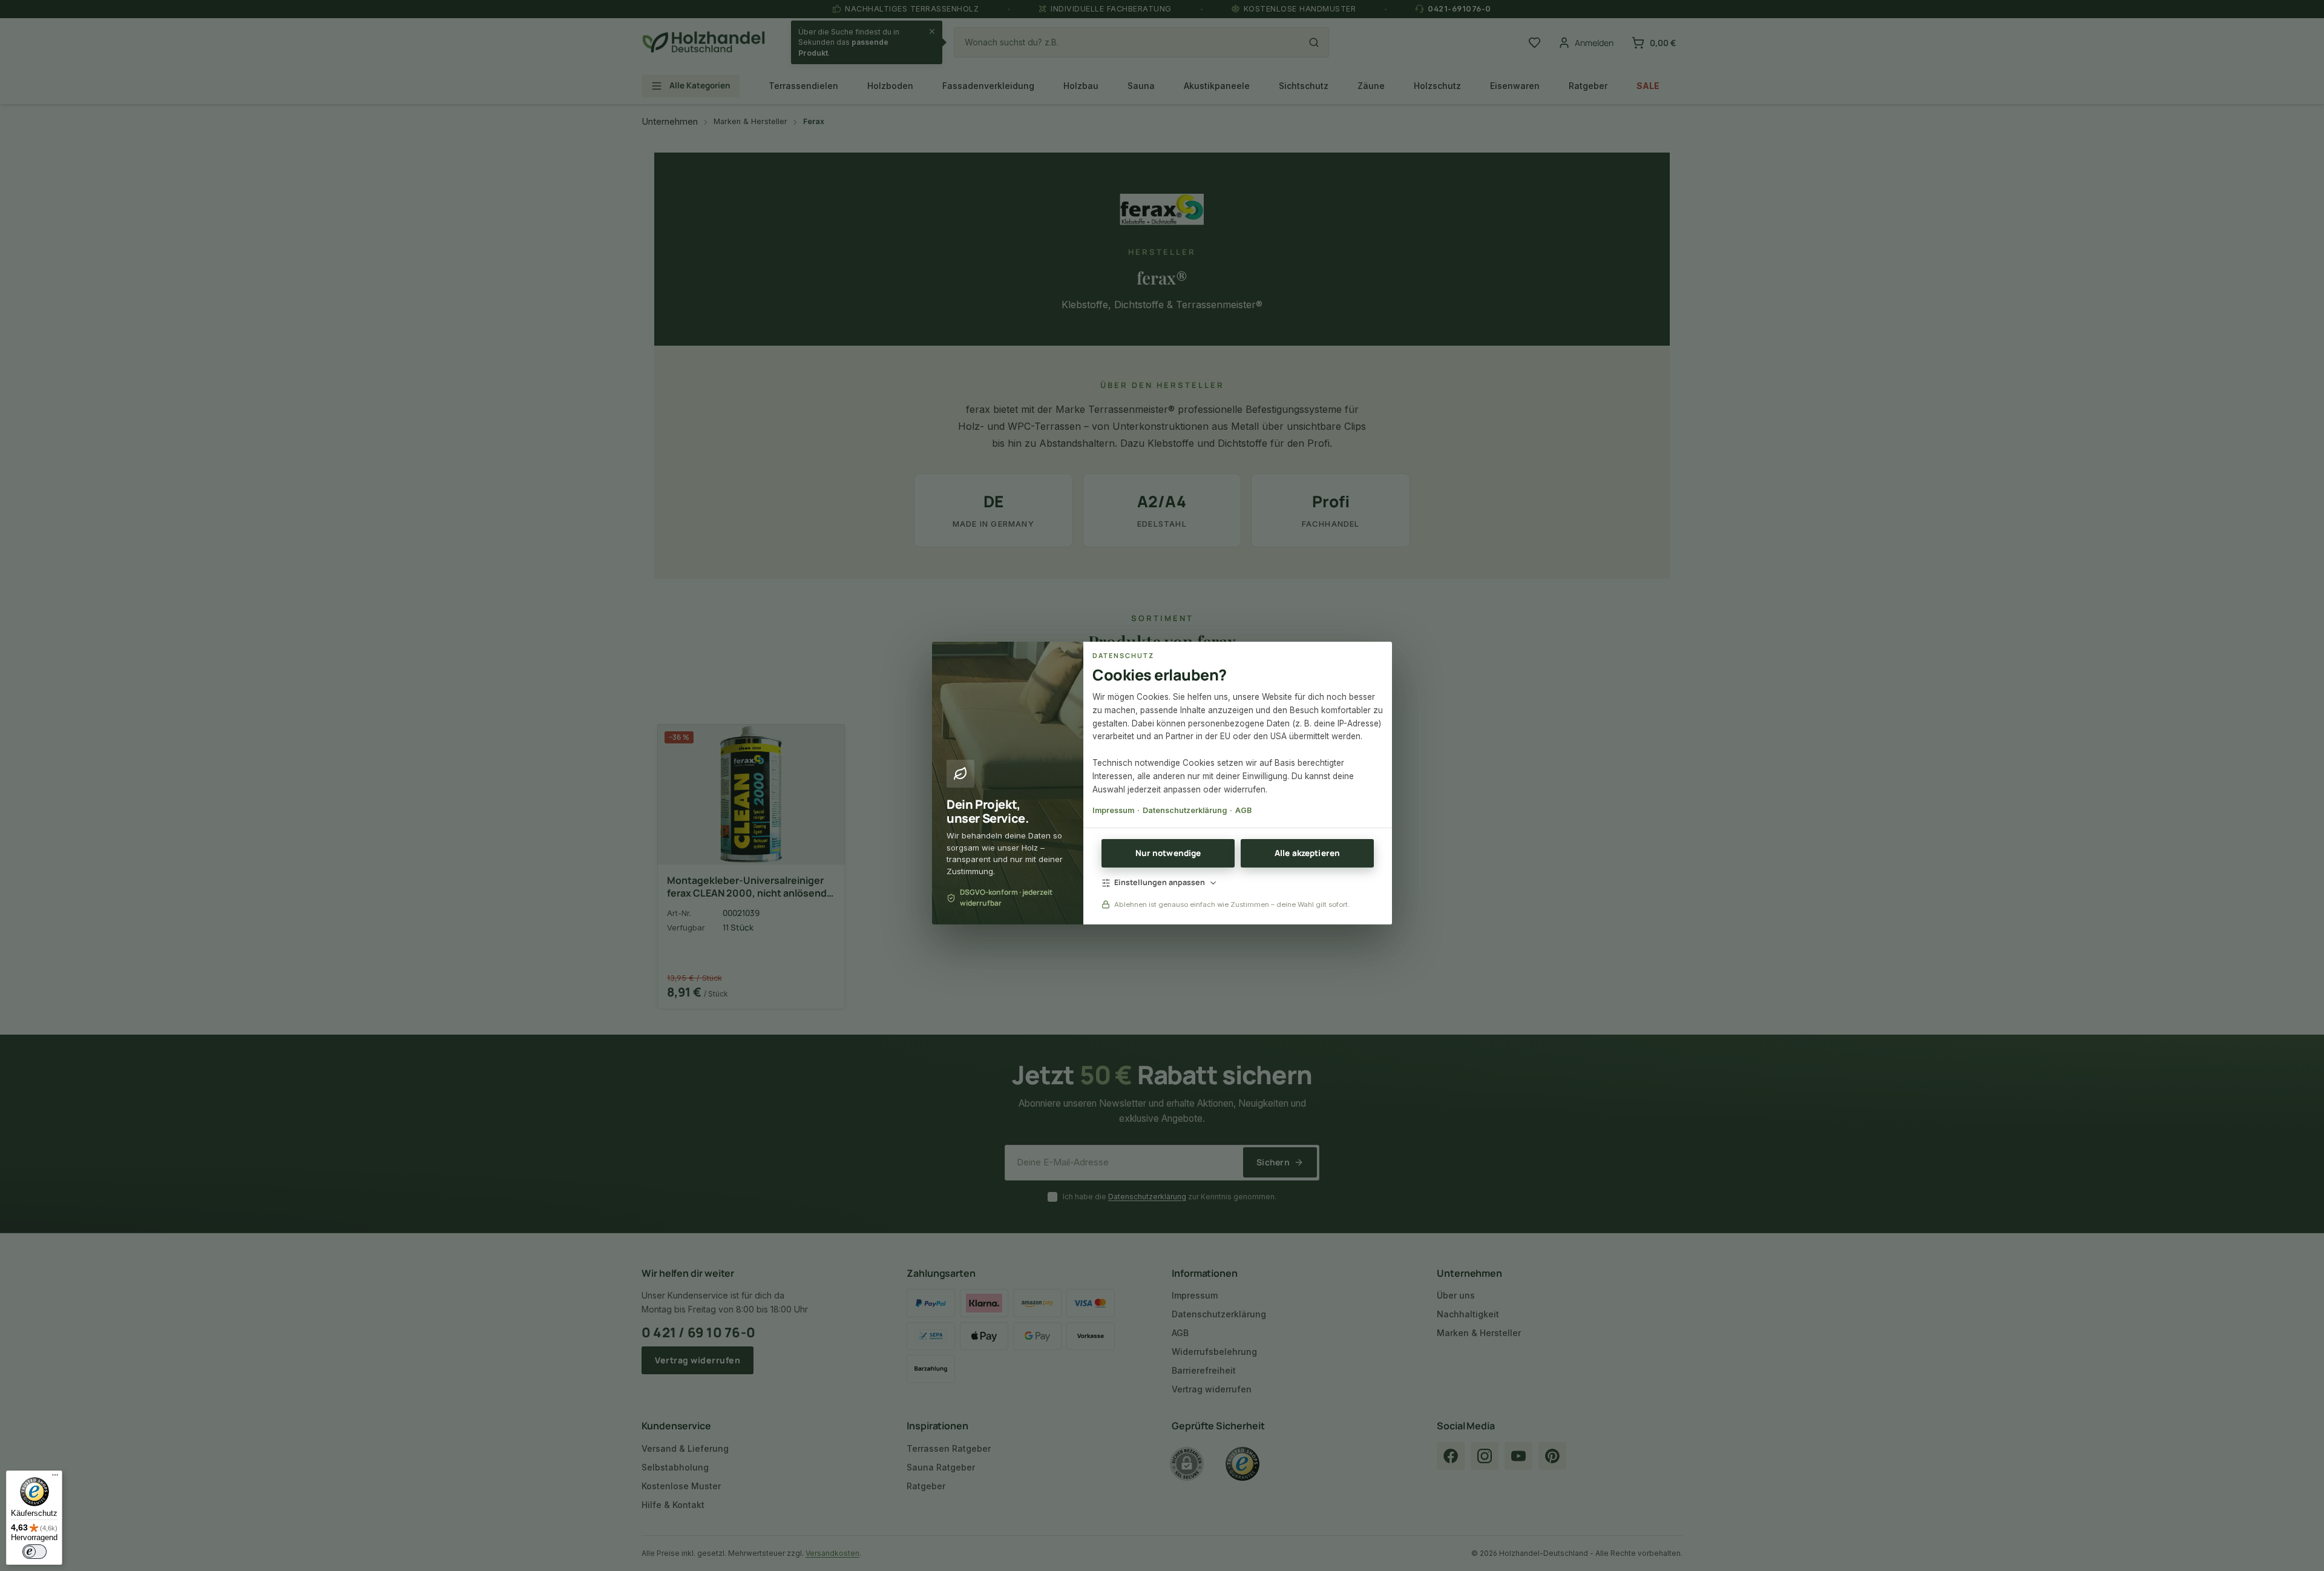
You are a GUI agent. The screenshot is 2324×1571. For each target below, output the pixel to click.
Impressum (1113, 810)
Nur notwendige (1168, 853)
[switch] (34, 1552)
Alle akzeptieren (1307, 853)
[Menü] (55, 1478)
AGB (1243, 810)
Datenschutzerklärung (1185, 810)
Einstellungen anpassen (1160, 882)
